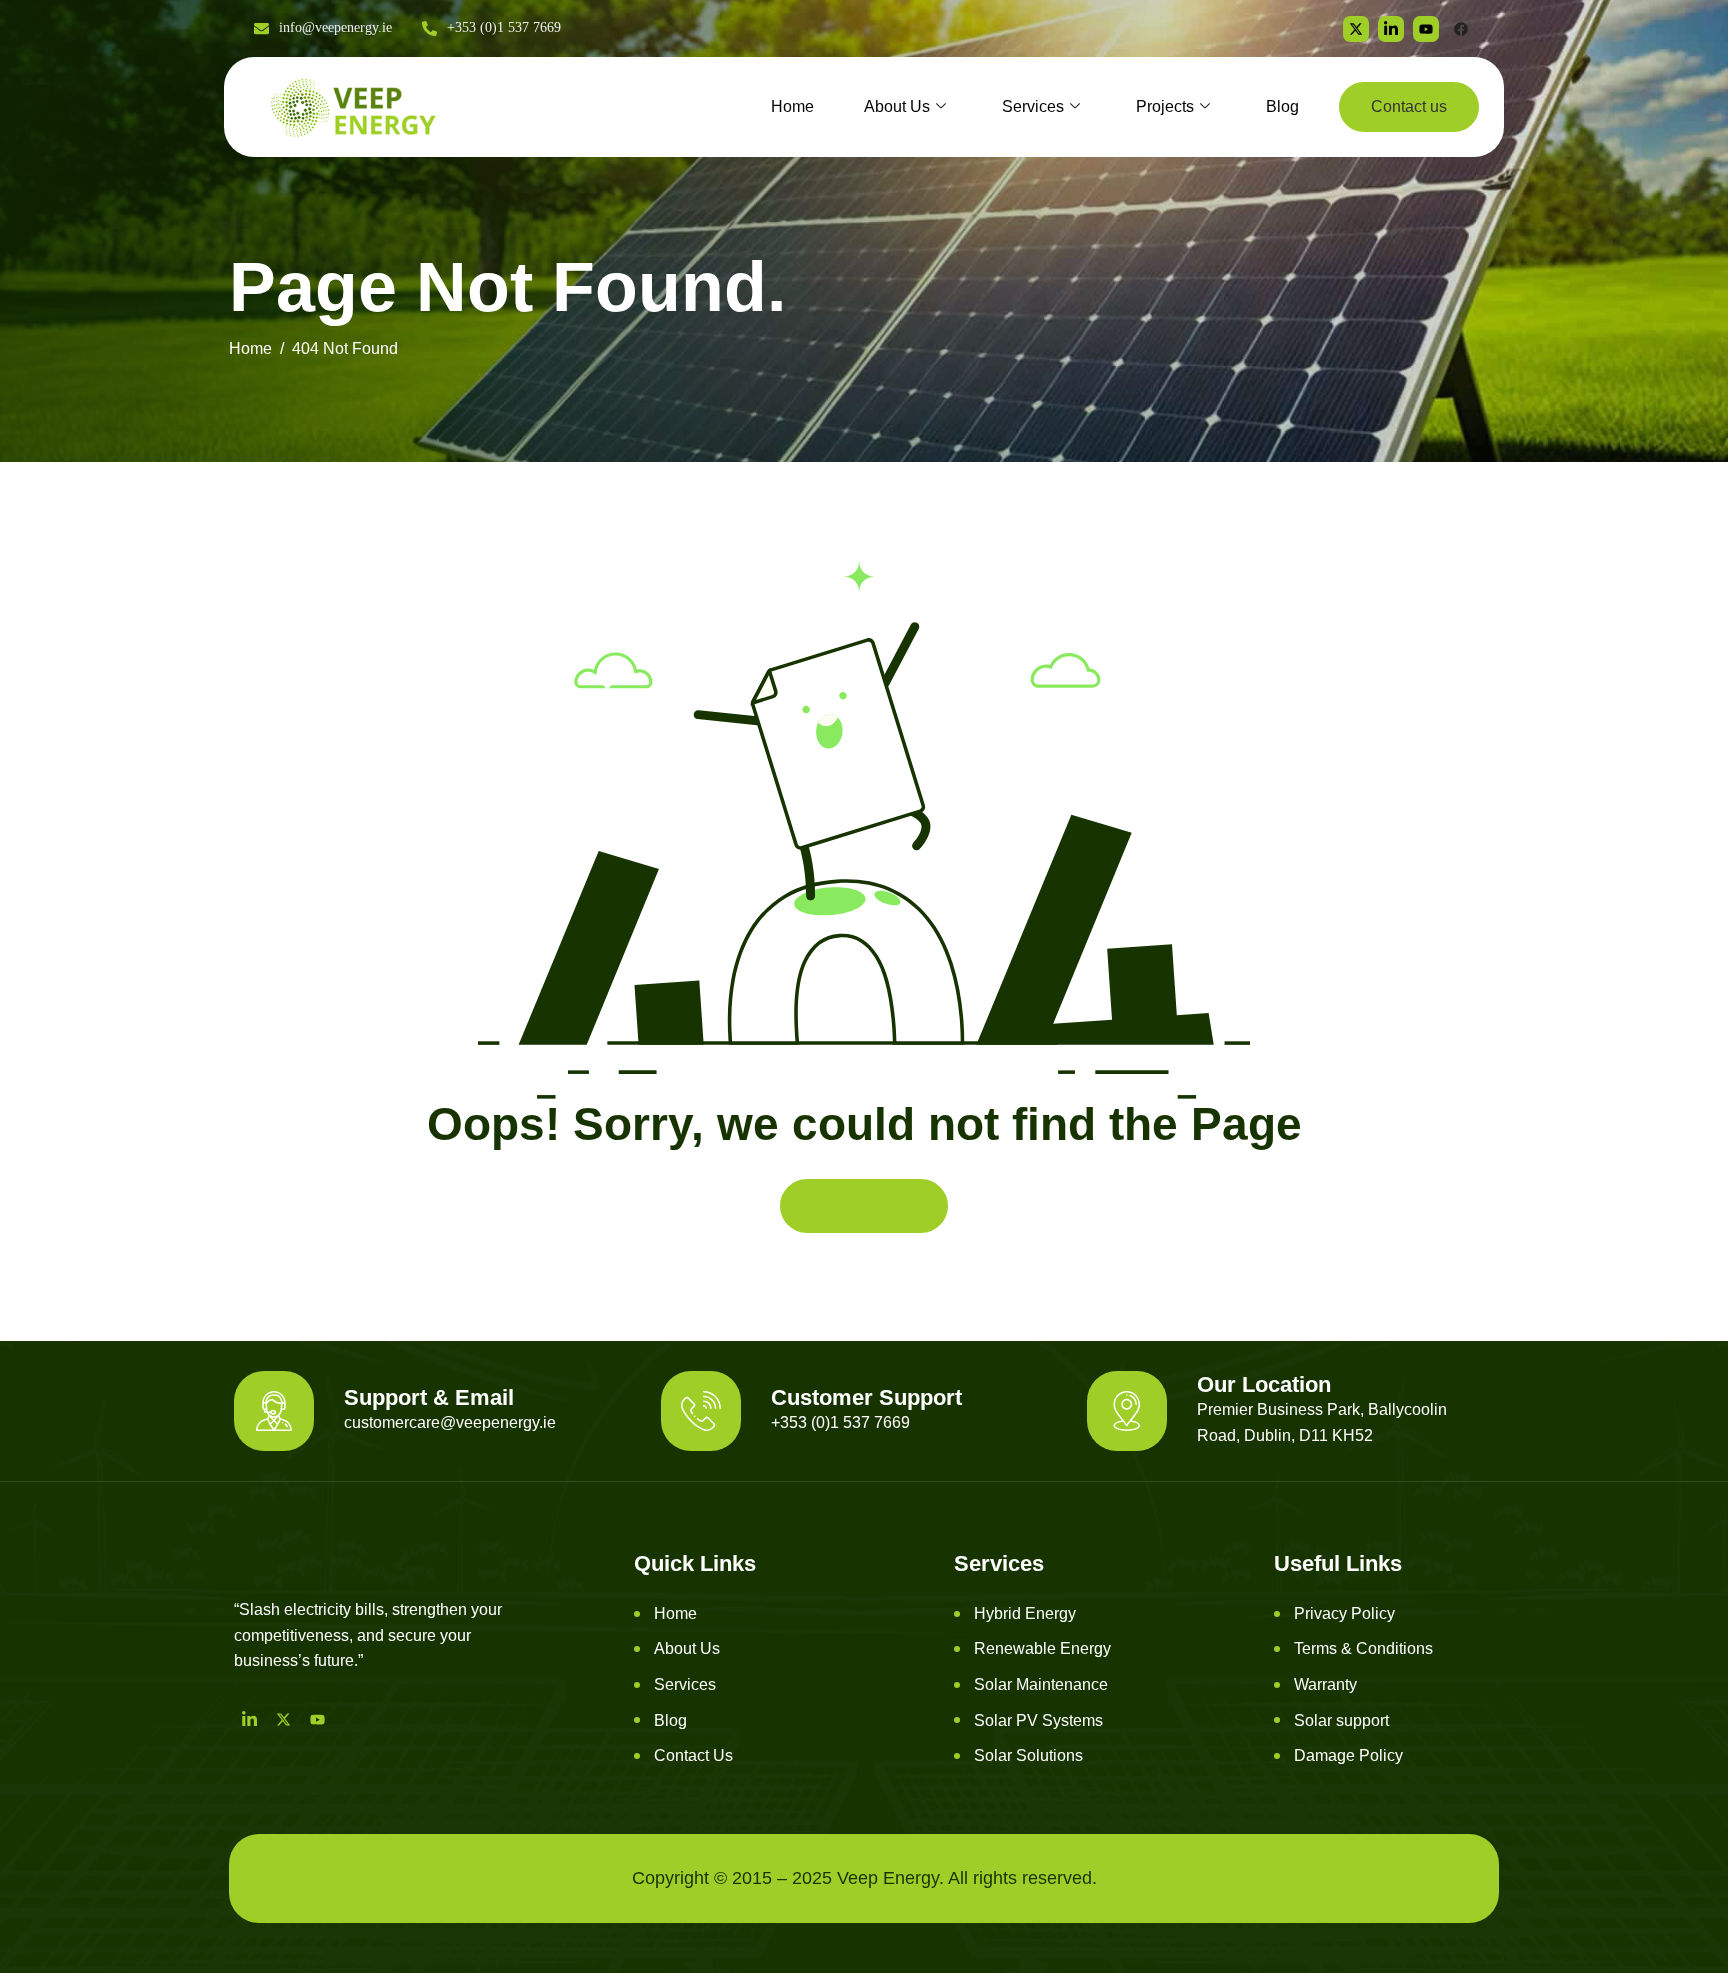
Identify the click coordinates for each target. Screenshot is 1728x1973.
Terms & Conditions (1363, 1648)
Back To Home (864, 1205)
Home (792, 106)
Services (1033, 106)
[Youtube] (317, 1719)
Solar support (1341, 1720)
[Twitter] (1356, 29)
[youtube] (1426, 29)
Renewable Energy (1042, 1648)
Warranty (1325, 1684)
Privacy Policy (1344, 1613)
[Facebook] (1461, 29)
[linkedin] (1391, 29)
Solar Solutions (1028, 1755)
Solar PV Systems (1038, 1720)
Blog (1282, 106)
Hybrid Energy (1025, 1613)
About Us (897, 106)
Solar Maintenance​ (1041, 1684)
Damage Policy (1348, 1755)
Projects (1165, 106)
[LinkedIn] (249, 1719)
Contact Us (693, 1755)
